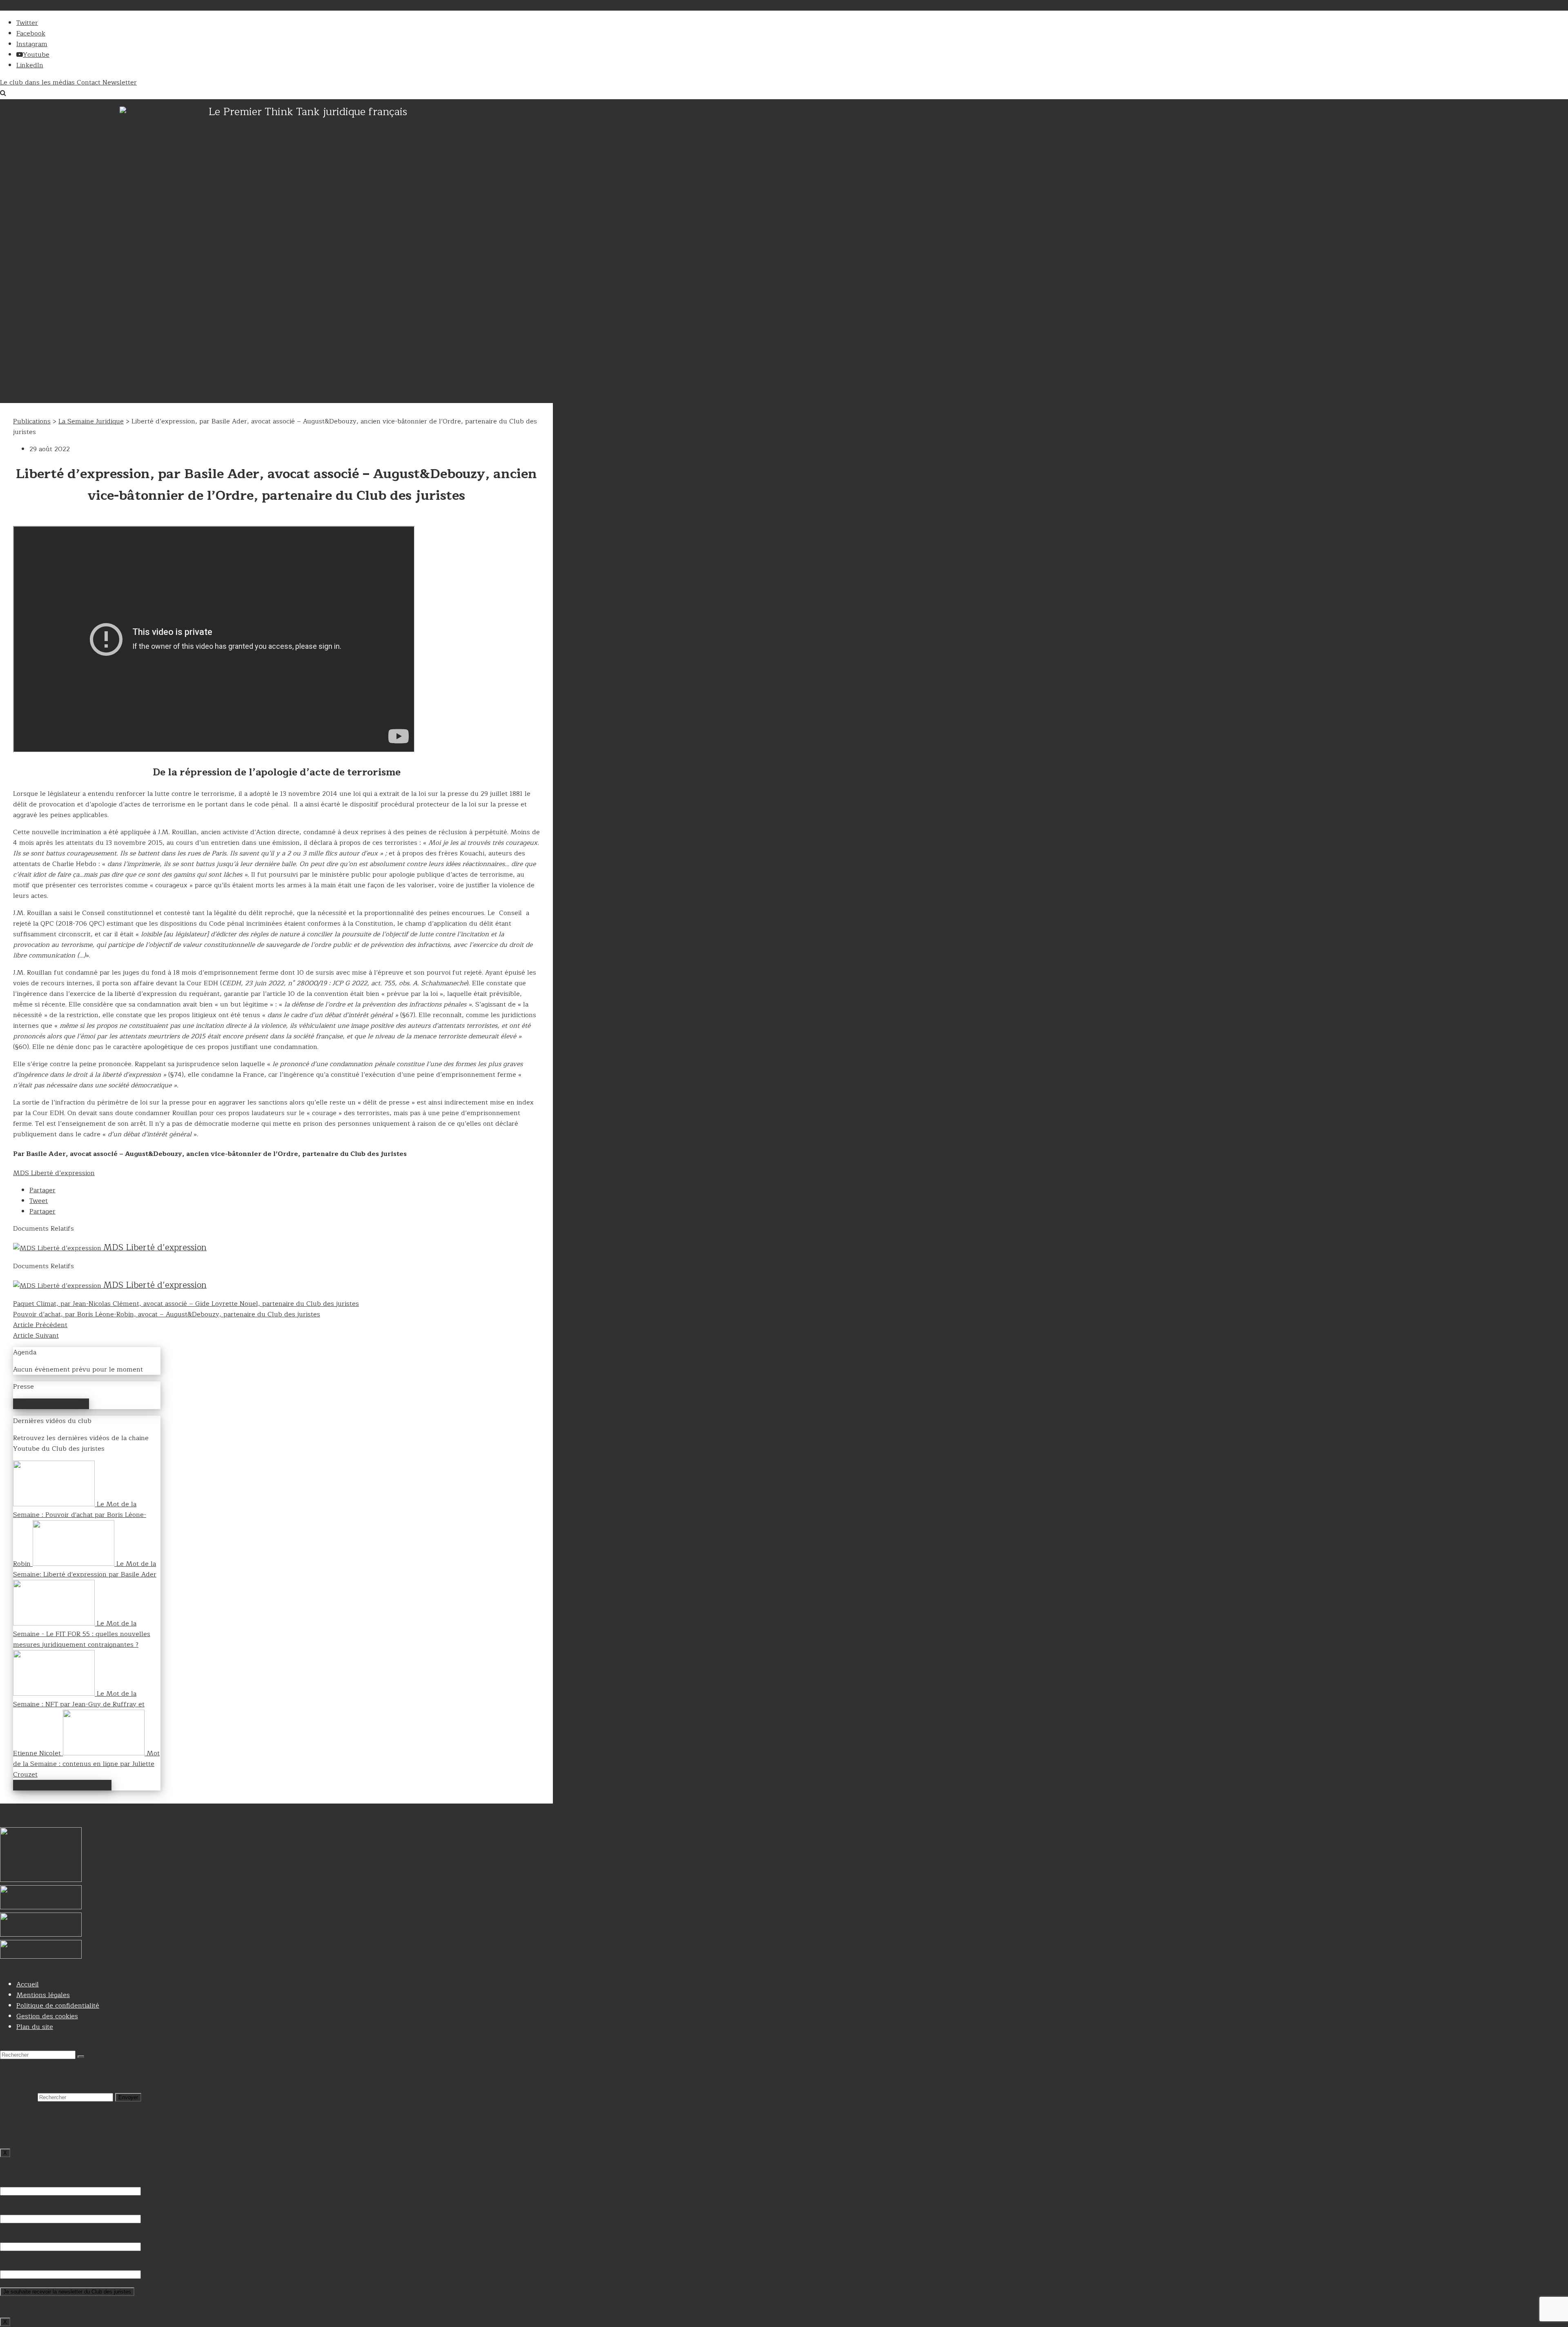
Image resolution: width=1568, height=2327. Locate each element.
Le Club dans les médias (51, 1404)
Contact (90, 82)
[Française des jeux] (41, 1957)
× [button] (2, 2108)
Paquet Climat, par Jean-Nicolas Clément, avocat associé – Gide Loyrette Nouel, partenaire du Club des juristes (186, 1304)
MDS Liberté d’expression (54, 1173)
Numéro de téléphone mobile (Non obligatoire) (72, 2264)
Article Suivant (36, 1336)
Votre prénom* (23, 2236)
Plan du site (35, 2027)
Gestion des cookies (47, 2016)
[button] (42, 1190)
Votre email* (19, 2180)
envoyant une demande (978, 2307)
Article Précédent (40, 1325)
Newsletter (120, 82)
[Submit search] (81, 2057)
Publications (32, 421)
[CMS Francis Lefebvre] (41, 1935)
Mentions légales (43, 1995)
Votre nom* (18, 2208)
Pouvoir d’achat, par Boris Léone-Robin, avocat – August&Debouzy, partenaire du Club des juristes (167, 1314)
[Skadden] (41, 1907)
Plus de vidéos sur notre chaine (62, 1785)
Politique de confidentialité (58, 2006)
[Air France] (41, 1880)
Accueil (28, 1984)
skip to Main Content (33, 5)
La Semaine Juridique (91, 421)
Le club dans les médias (38, 82)
